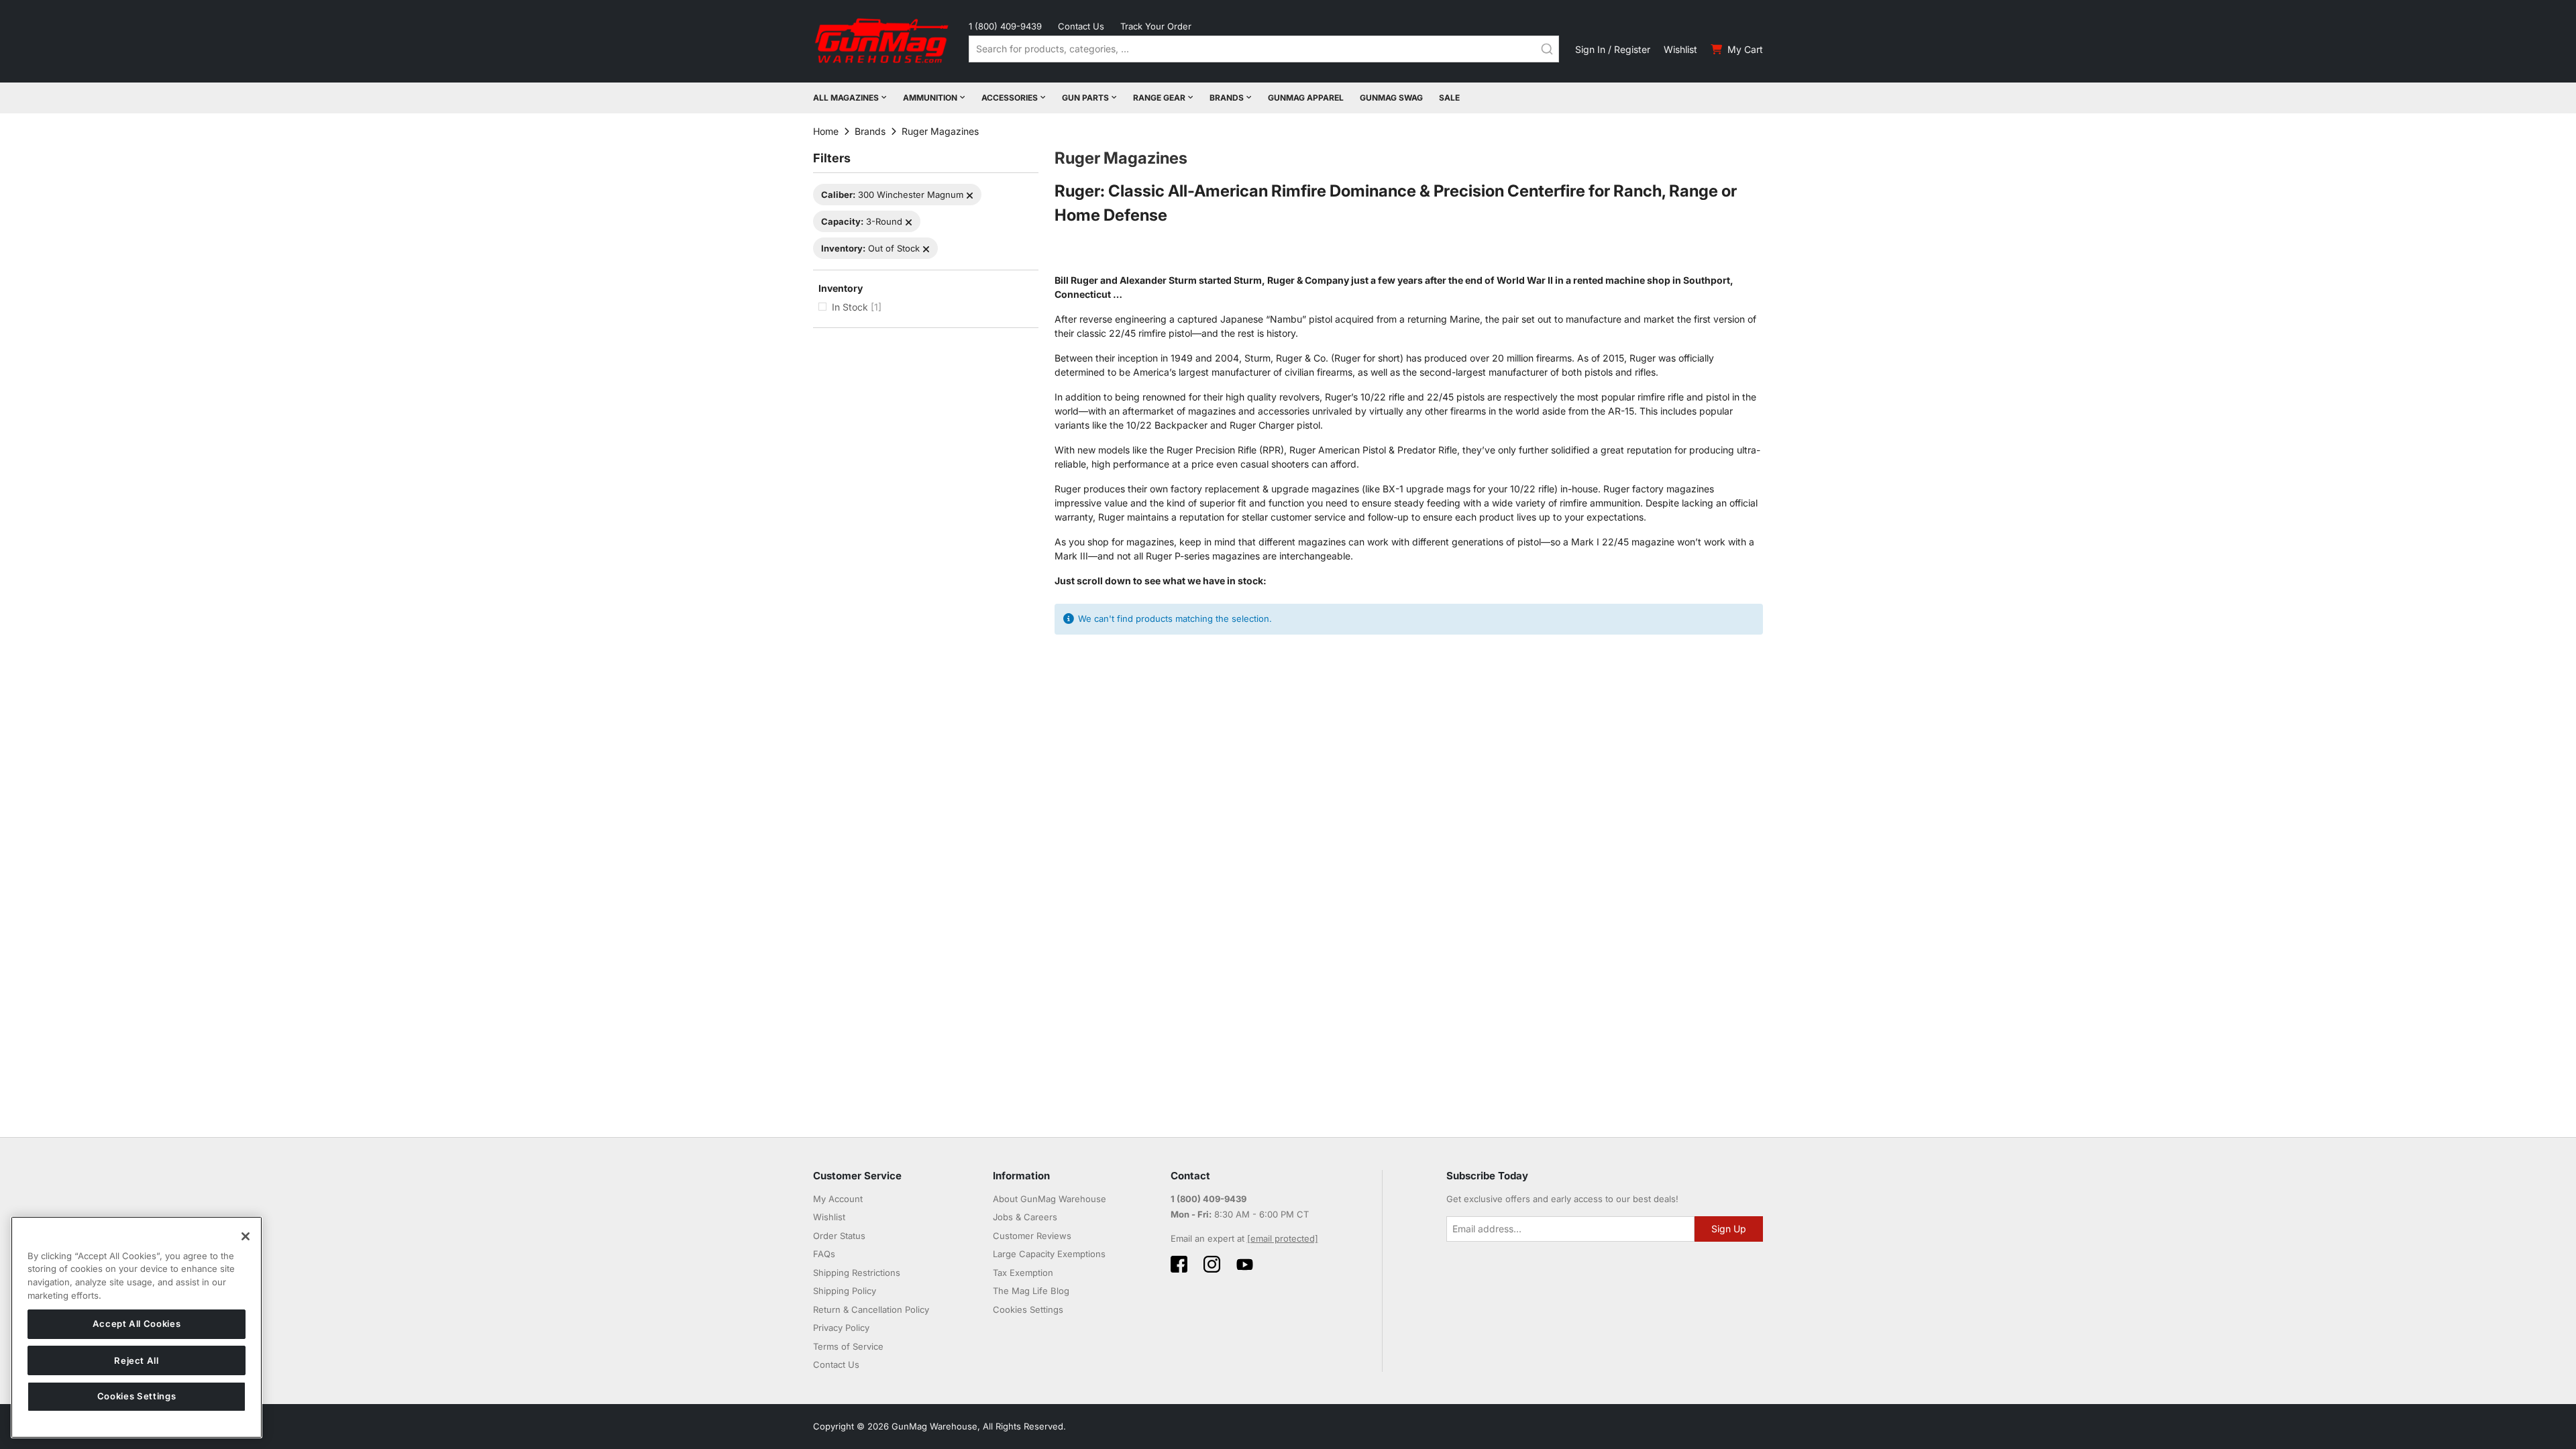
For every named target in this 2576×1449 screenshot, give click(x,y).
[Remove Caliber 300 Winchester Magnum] (970, 196)
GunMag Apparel (1306, 98)
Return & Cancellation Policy (871, 1309)
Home (826, 131)
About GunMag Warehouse (1050, 1199)
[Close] (246, 1236)
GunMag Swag (1391, 98)
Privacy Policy (841, 1328)
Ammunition (930, 98)
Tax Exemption (1023, 1273)
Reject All (137, 1360)
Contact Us (1081, 26)
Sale (1449, 98)
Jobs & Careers (1025, 1217)
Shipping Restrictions (857, 1273)
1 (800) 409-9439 (1005, 26)
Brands (1227, 98)
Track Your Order (1156, 26)
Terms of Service (848, 1346)
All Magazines (846, 98)
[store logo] (883, 41)
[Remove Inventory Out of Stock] (926, 249)
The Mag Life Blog (1031, 1291)
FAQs (824, 1254)
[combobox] (1264, 49)
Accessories (1010, 98)
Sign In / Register (1613, 49)
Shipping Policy (845, 1291)
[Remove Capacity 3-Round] (909, 222)
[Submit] (1547, 49)
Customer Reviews (1032, 1236)
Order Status (839, 1236)
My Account (838, 1199)
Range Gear (1159, 98)
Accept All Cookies (137, 1324)
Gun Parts (1085, 98)
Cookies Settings (137, 1397)
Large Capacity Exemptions (1049, 1254)
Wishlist (1680, 49)
